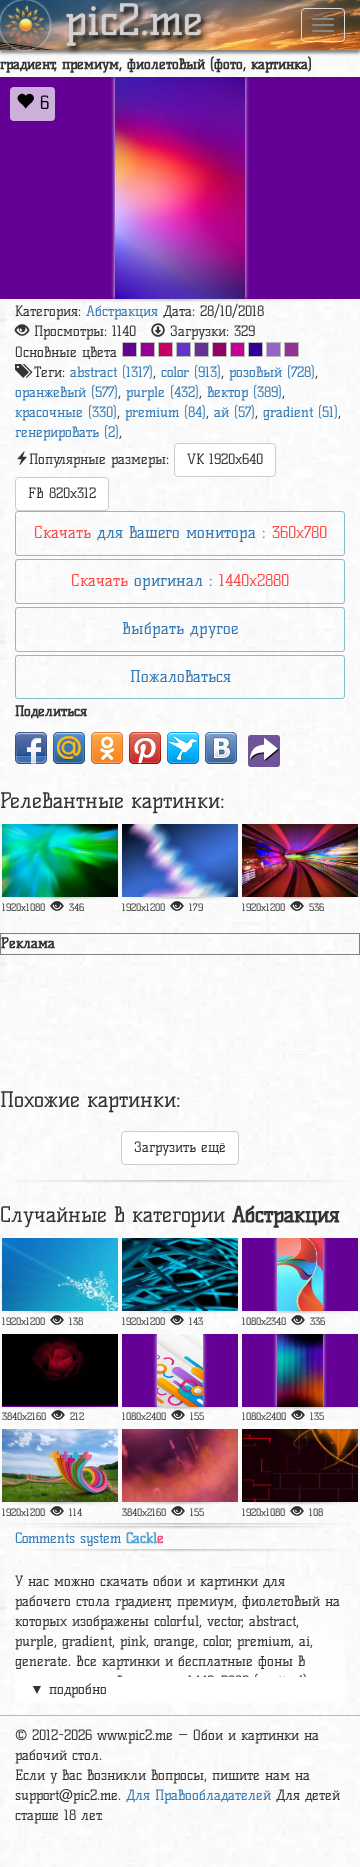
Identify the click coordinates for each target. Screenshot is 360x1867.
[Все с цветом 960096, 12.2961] (147, 349)
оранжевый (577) (66, 392)
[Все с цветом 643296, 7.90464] (201, 349)
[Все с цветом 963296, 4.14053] (291, 349)
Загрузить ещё (180, 1147)
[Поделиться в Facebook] (31, 748)
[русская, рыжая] (300, 1274)
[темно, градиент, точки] (300, 1370)
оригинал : (180, 580)
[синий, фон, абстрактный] (60, 1274)
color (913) (191, 372)
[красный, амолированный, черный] (60, 1370)
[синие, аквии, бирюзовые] (180, 1274)
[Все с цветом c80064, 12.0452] (165, 349)
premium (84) (165, 412)
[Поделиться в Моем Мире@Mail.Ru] (69, 748)
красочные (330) (66, 412)
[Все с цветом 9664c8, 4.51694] (273, 349)
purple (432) (162, 392)
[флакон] (300, 1465)
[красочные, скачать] (60, 860)
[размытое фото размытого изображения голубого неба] (180, 860)
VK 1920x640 (225, 459)
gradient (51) (300, 412)
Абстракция (122, 311)
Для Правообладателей (198, 1795)
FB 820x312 (62, 493)
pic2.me (134, 23)
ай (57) (234, 412)
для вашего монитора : (180, 532)
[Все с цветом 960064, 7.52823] (219, 349)
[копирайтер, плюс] (60, 1465)
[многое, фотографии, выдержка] (300, 860)
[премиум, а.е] (180, 1465)
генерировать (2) (67, 432)
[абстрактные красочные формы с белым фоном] (180, 1370)
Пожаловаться (180, 676)
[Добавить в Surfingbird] (183, 748)
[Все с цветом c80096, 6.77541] (237, 349)
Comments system (89, 1538)
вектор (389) (244, 392)
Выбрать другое (180, 628)
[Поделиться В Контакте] (221, 748)
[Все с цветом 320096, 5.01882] (255, 349)
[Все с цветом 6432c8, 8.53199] (183, 349)
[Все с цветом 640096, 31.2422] (129, 349)
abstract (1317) (111, 372)
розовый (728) (272, 372)
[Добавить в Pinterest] (145, 748)
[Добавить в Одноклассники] (107, 748)
